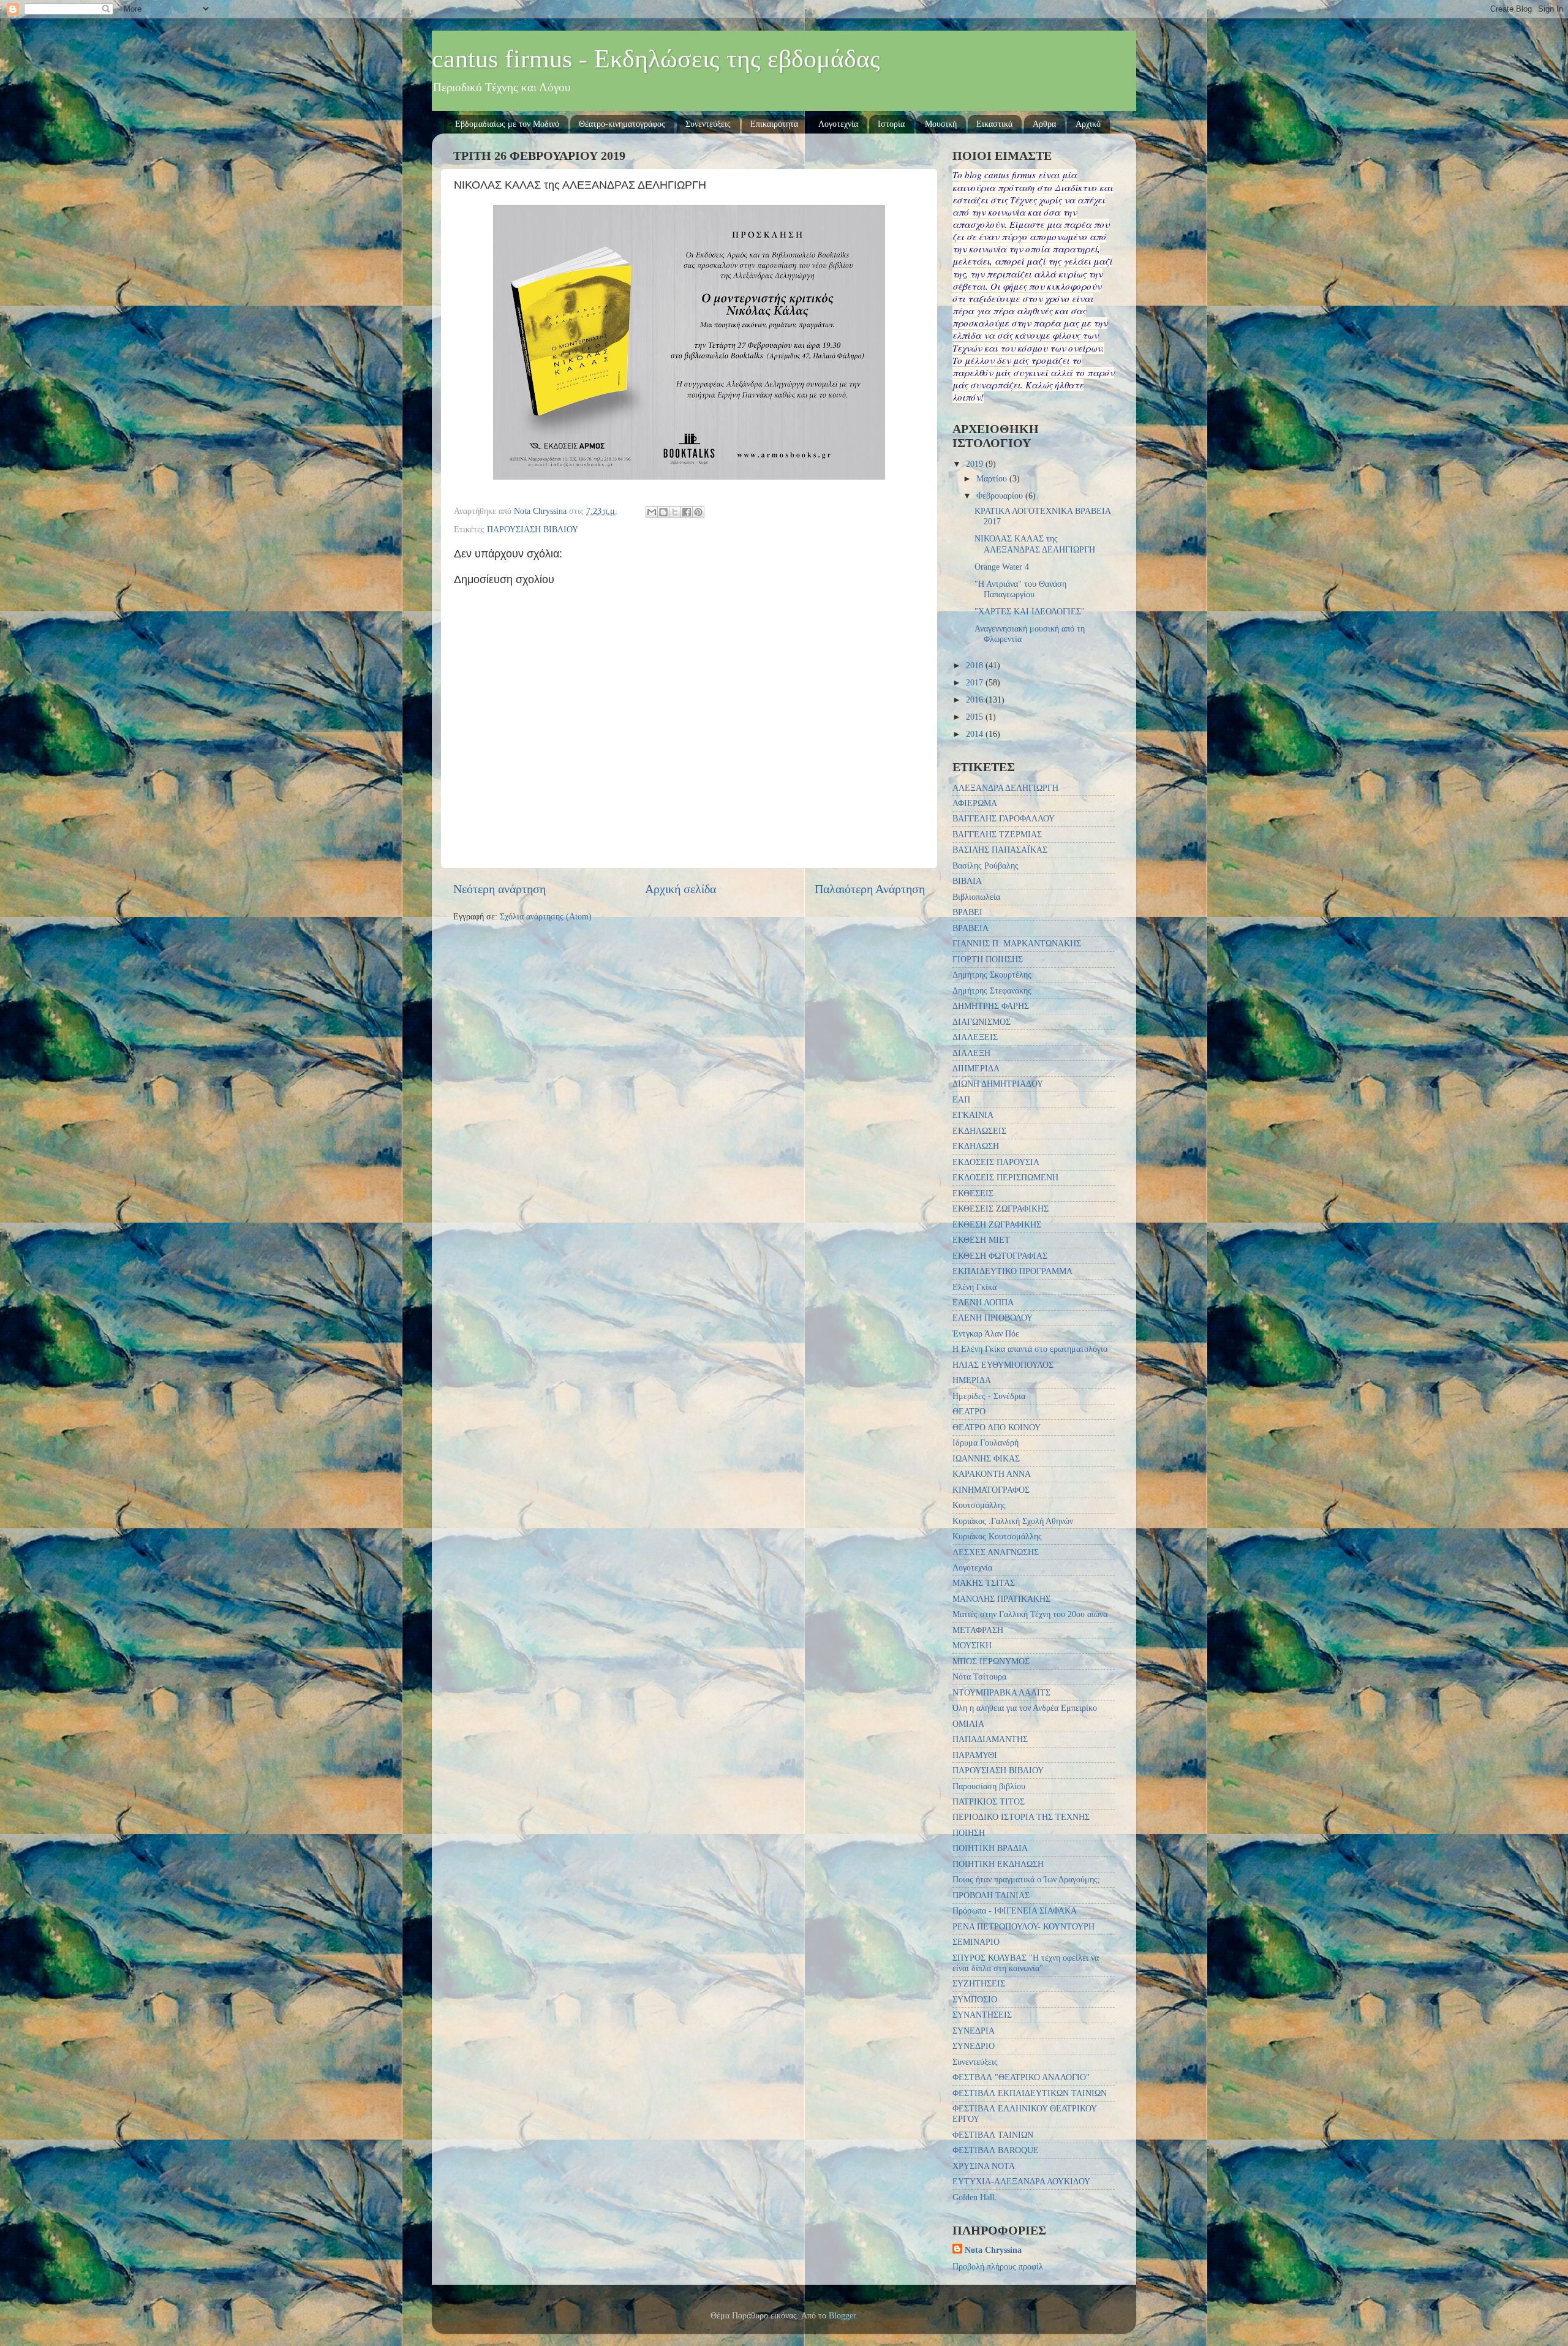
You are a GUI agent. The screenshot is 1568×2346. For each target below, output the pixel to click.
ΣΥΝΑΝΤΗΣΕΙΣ (982, 2015)
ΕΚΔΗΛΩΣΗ (976, 1146)
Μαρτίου (993, 478)
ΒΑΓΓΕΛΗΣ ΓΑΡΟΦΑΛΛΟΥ (1004, 818)
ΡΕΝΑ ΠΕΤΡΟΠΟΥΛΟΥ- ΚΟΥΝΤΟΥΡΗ (1023, 1926)
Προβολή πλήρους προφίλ (998, 2266)
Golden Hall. (975, 2197)
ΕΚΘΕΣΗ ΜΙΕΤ (981, 1240)
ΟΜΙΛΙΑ (968, 1724)
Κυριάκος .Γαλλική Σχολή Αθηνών (1013, 1521)
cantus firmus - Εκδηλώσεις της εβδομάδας (656, 59)
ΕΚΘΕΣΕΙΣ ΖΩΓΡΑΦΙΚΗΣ (1001, 1209)
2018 (976, 665)
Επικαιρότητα (774, 124)
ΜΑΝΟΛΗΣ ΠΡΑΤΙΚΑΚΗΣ (1001, 1599)
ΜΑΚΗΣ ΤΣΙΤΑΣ (984, 1583)
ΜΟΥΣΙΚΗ (972, 1645)
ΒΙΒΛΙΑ (967, 881)
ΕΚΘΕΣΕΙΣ (973, 1193)
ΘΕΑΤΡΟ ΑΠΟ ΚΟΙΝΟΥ (997, 1427)
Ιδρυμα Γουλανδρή (986, 1443)
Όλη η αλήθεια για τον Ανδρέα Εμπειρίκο (1025, 1708)
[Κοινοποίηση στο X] (675, 512)
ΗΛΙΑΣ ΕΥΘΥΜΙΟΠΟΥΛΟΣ (1003, 1365)
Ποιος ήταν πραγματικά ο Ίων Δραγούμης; (1026, 1879)
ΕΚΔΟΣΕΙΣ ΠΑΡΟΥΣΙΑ (996, 1162)
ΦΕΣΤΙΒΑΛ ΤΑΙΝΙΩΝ (993, 2135)
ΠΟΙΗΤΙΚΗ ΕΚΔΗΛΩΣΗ (998, 1864)
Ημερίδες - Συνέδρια (989, 1396)
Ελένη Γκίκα (974, 1287)
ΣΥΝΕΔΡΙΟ (974, 2046)
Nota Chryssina (993, 2250)
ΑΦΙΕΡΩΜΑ (975, 803)
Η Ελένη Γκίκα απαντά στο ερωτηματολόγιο (1030, 1349)
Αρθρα (1044, 124)
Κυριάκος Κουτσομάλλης (997, 1536)
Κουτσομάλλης (979, 1505)
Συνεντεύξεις (708, 124)
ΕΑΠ (961, 1099)
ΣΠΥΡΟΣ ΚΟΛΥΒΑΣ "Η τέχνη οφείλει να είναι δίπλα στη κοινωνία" (1026, 1963)
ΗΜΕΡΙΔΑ (972, 1380)
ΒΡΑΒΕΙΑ (971, 928)
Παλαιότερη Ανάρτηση (870, 889)
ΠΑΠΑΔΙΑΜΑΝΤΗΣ (990, 1739)
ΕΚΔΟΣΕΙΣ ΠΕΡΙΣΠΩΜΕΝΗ (1005, 1177)
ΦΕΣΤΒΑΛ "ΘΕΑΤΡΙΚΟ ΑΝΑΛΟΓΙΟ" (1021, 2077)
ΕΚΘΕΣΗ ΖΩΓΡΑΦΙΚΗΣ (997, 1224)
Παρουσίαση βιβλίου (989, 1786)
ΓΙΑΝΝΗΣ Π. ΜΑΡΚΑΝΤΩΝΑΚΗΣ (1017, 943)
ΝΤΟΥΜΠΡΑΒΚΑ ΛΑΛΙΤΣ (1001, 1692)
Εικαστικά (994, 124)
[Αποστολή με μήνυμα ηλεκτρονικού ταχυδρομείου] (652, 512)
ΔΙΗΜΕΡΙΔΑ (976, 1068)
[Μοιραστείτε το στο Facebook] (687, 512)
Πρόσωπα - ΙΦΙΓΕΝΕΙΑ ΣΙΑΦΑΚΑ (1015, 1910)
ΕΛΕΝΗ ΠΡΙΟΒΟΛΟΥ (993, 1318)
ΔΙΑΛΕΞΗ (971, 1053)
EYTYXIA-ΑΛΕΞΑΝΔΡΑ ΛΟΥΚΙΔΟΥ (1021, 2181)
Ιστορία (891, 124)
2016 (976, 700)
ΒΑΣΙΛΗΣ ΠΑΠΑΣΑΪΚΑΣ (1000, 850)
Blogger (842, 2315)
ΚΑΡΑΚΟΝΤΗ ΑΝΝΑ (992, 1474)
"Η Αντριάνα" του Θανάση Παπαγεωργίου (1020, 589)
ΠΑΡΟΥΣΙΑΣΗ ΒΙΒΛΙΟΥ (533, 529)
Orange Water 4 (1002, 567)
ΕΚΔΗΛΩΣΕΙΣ (979, 1131)
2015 (976, 717)
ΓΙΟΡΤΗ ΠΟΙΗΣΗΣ (988, 959)
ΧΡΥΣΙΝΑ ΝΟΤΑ (984, 2166)
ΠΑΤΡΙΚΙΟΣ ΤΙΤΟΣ (989, 1801)
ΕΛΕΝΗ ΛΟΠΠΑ (983, 1302)
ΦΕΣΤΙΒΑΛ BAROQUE (996, 2150)
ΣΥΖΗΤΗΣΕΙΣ (979, 1983)
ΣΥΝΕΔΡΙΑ (974, 2031)
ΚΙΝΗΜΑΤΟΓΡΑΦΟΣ (991, 1490)
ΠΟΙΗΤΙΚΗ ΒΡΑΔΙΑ (990, 1848)
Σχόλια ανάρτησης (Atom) (546, 916)
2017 (976, 682)
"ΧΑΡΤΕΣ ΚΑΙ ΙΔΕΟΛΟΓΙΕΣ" (1030, 611)
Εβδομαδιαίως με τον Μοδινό (507, 124)
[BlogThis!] (663, 512)
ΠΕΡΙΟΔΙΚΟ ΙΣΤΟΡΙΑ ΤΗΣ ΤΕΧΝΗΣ (1021, 1817)
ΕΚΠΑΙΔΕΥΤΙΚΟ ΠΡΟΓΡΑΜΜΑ (1012, 1271)
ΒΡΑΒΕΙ (967, 912)
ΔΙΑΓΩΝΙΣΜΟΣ (982, 1022)
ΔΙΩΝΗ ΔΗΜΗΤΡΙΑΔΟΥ (998, 1084)
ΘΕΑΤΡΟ (969, 1411)
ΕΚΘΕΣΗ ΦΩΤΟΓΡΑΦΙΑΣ (1000, 1256)
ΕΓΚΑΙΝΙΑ (973, 1115)
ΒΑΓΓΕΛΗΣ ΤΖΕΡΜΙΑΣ (997, 834)
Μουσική (941, 124)
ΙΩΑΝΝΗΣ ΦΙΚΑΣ (986, 1458)
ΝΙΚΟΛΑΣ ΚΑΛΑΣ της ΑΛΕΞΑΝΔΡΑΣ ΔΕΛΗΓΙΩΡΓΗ (1035, 544)
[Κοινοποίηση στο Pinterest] (698, 512)
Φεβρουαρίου (1001, 496)
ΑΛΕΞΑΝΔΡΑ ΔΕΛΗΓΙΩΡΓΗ (1005, 788)
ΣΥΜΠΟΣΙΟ (975, 1999)
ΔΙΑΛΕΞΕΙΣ (975, 1037)
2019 (976, 464)
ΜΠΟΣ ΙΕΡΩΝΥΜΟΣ (991, 1661)
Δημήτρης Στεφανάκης (992, 990)
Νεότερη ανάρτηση (499, 889)
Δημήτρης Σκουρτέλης (992, 975)
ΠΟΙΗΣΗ (969, 1833)
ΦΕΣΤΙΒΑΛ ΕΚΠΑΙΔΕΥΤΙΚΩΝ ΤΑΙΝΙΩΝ (1030, 2093)
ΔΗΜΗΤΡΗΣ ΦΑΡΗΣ (991, 1006)
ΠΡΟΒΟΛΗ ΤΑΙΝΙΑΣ (991, 1895)
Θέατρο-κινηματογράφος (622, 124)
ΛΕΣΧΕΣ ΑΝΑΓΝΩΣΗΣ (996, 1552)
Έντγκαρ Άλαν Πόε (986, 1333)
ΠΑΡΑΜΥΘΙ (975, 1755)
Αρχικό (1088, 124)
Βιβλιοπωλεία (976, 897)
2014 (976, 734)
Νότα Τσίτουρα (979, 1677)
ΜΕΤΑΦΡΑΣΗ (978, 1630)
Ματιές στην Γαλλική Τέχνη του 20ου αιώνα (1030, 1614)
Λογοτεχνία (838, 124)
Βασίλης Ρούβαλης (986, 866)
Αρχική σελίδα (680, 889)
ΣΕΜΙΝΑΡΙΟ (976, 1942)
